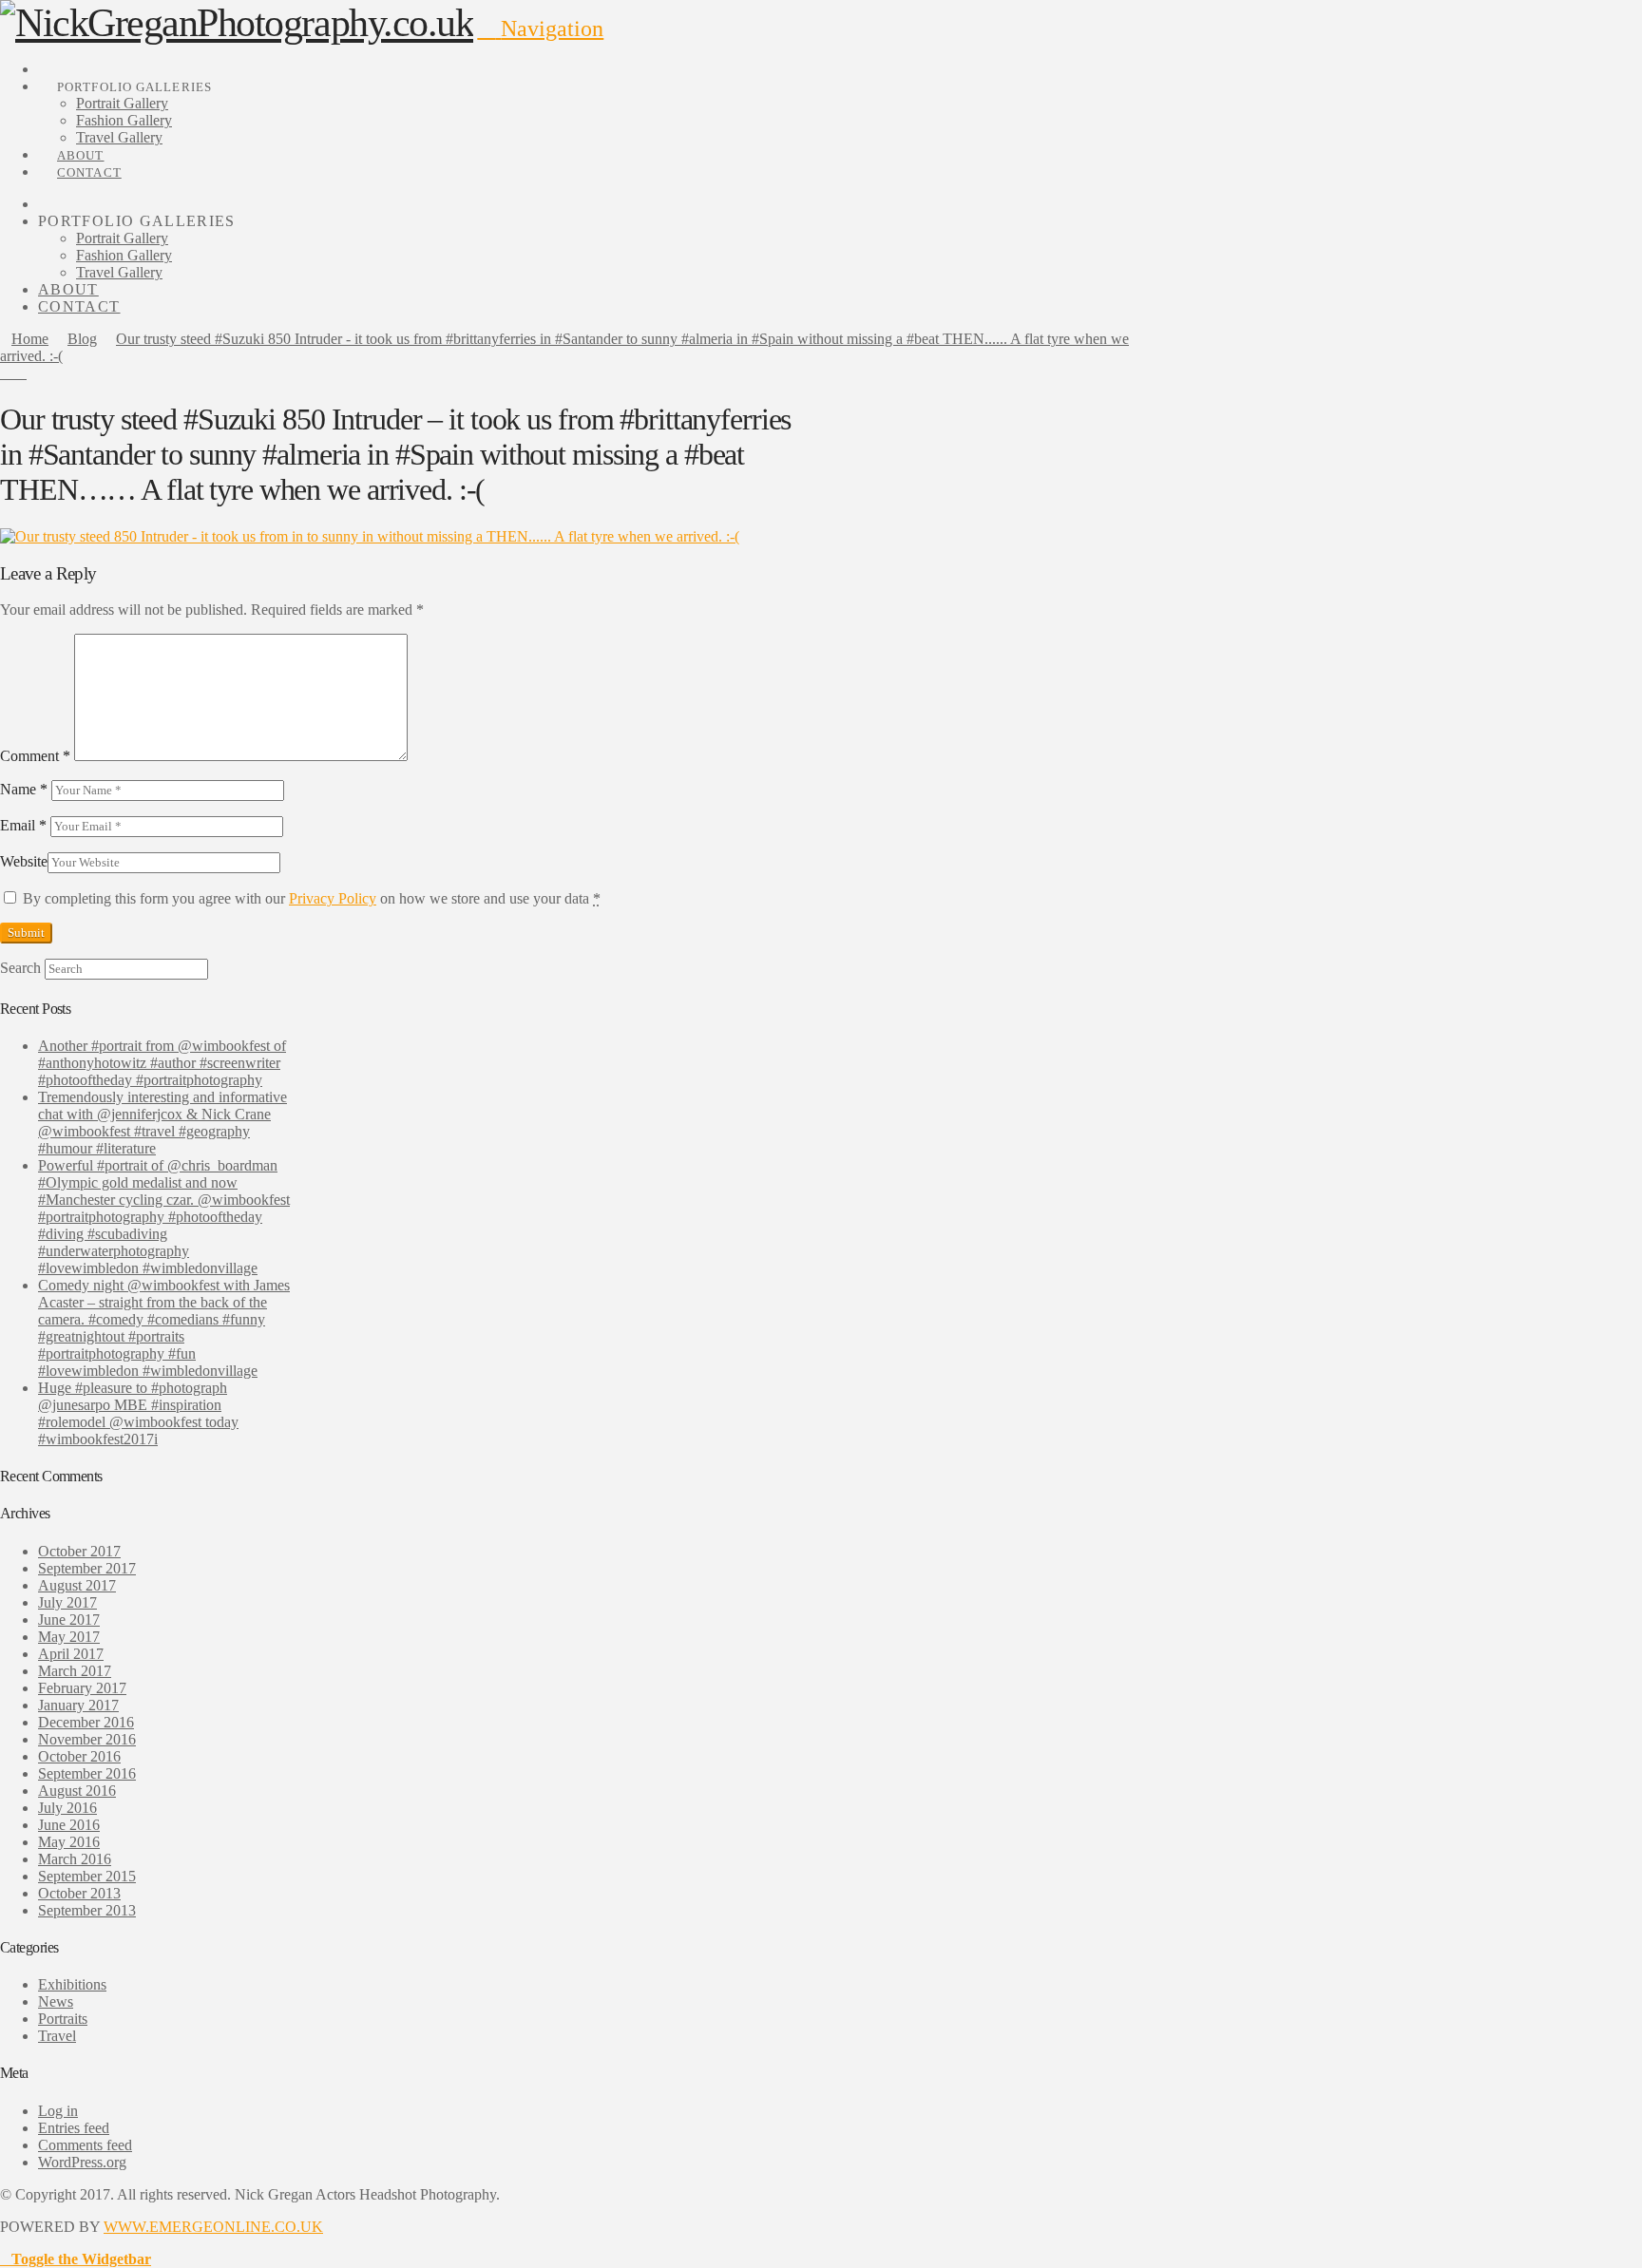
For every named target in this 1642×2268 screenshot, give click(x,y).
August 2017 (77, 1585)
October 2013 (79, 1893)
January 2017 (78, 1705)
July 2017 (67, 1602)
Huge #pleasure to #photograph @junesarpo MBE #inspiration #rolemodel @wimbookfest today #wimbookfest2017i (138, 1413)
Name (24, 789)
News (56, 2001)
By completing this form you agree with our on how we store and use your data (312, 898)
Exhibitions (72, 1984)
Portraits (63, 2019)
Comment (35, 756)
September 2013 (87, 1910)
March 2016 (75, 1859)
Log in (58, 2111)
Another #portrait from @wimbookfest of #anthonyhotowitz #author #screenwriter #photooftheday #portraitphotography (162, 1063)
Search (20, 968)
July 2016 (67, 1808)
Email (23, 825)
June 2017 (69, 1620)
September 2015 (87, 1876)
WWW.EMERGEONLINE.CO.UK (213, 2227)
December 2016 (86, 1722)
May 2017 (69, 1637)
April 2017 (71, 1654)
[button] (540, 29)
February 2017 (82, 1688)
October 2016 (79, 1756)
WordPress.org (82, 2162)
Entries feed (74, 2128)
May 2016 (69, 1842)
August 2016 (77, 1791)
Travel (57, 2036)
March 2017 (75, 1671)
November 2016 (87, 1739)
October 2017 (79, 1551)
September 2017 (87, 1568)
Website (24, 861)
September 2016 (87, 1773)
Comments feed (85, 2145)
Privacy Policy (333, 898)
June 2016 (69, 1825)
